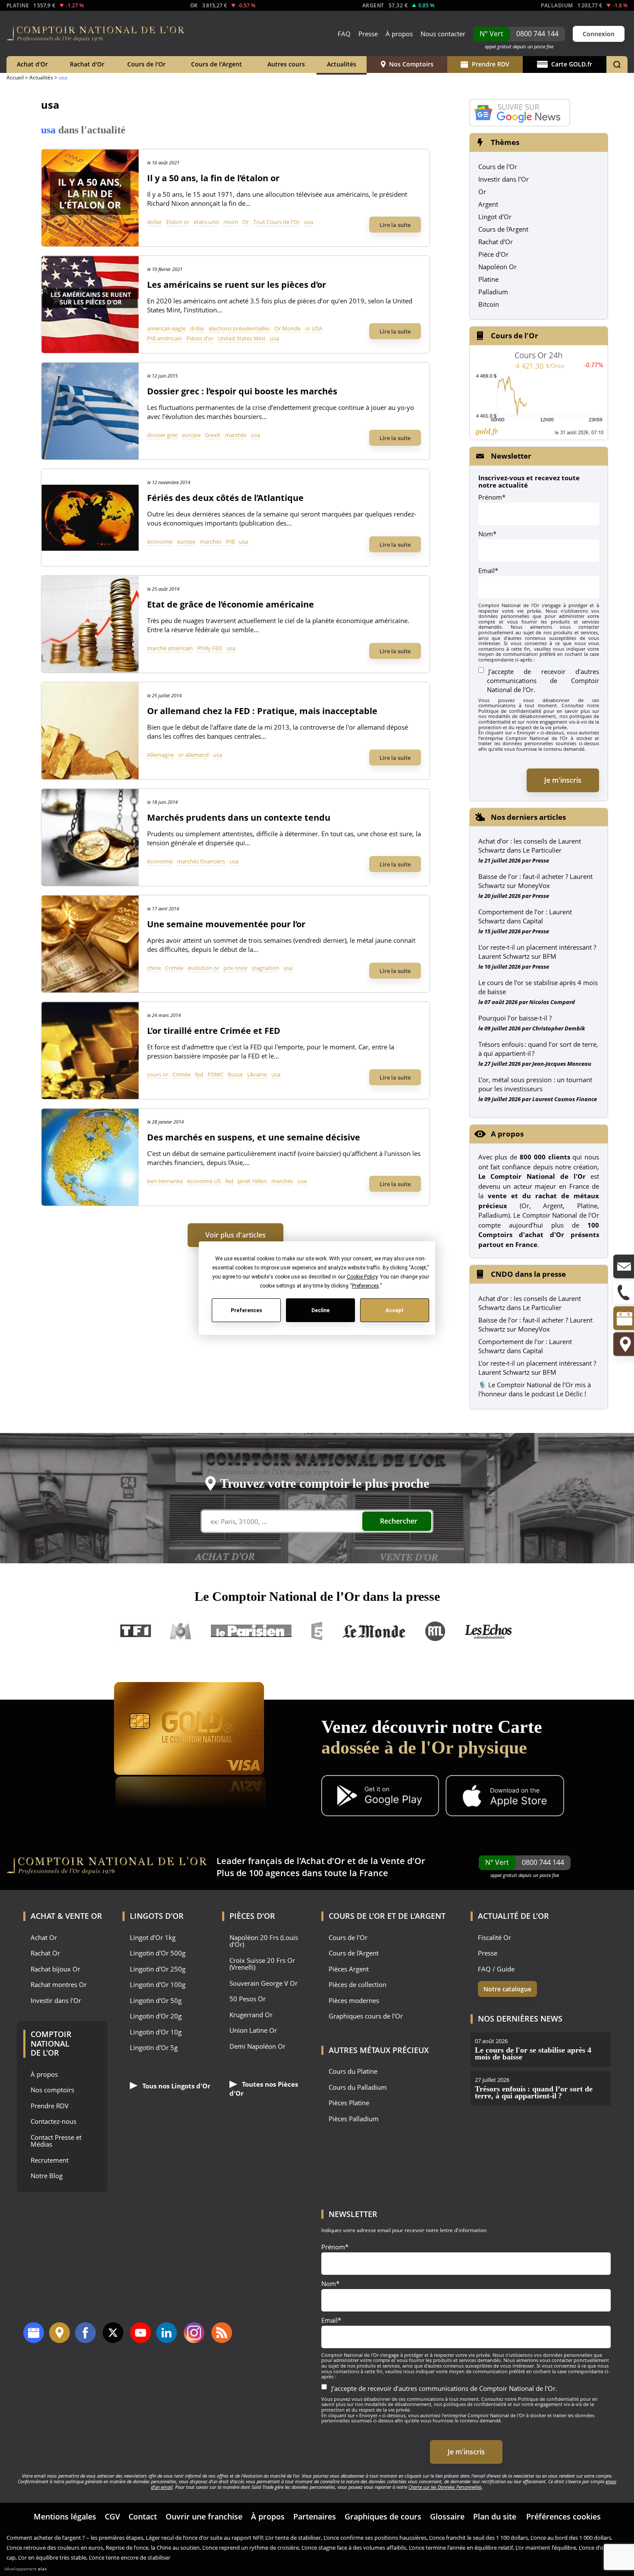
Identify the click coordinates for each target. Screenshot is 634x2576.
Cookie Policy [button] (362, 1277)
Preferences (246, 1310)
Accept (395, 1310)
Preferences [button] (365, 1286)
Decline (320, 1310)
